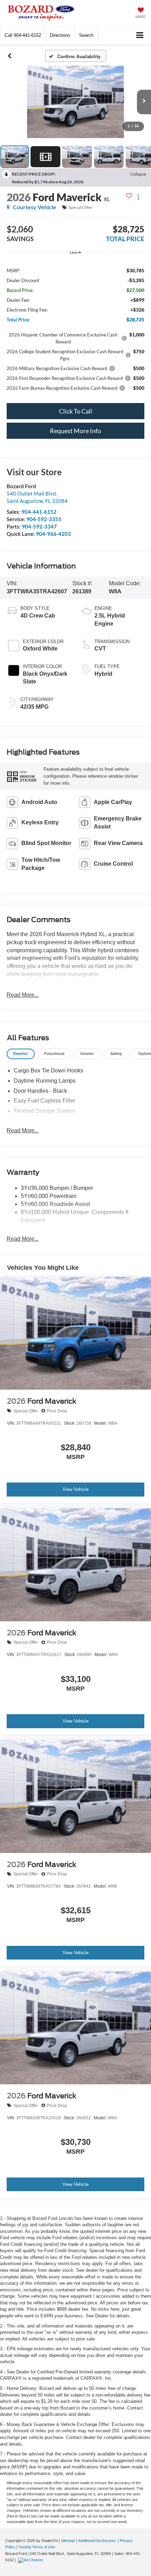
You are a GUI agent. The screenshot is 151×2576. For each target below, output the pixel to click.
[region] (76, 329)
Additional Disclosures (97, 2541)
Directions (60, 35)
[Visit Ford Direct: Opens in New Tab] (31, 2560)
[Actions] (138, 197)
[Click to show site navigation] (140, 36)
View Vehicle (75, 1489)
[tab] (21, 1054)
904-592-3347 (39, 526)
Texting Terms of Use (37, 2547)
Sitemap (68, 2541)
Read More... (23, 995)
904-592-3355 (44, 519)
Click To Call (76, 411)
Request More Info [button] (75, 431)
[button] (23, 35)
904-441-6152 (39, 512)
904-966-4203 (53, 534)
